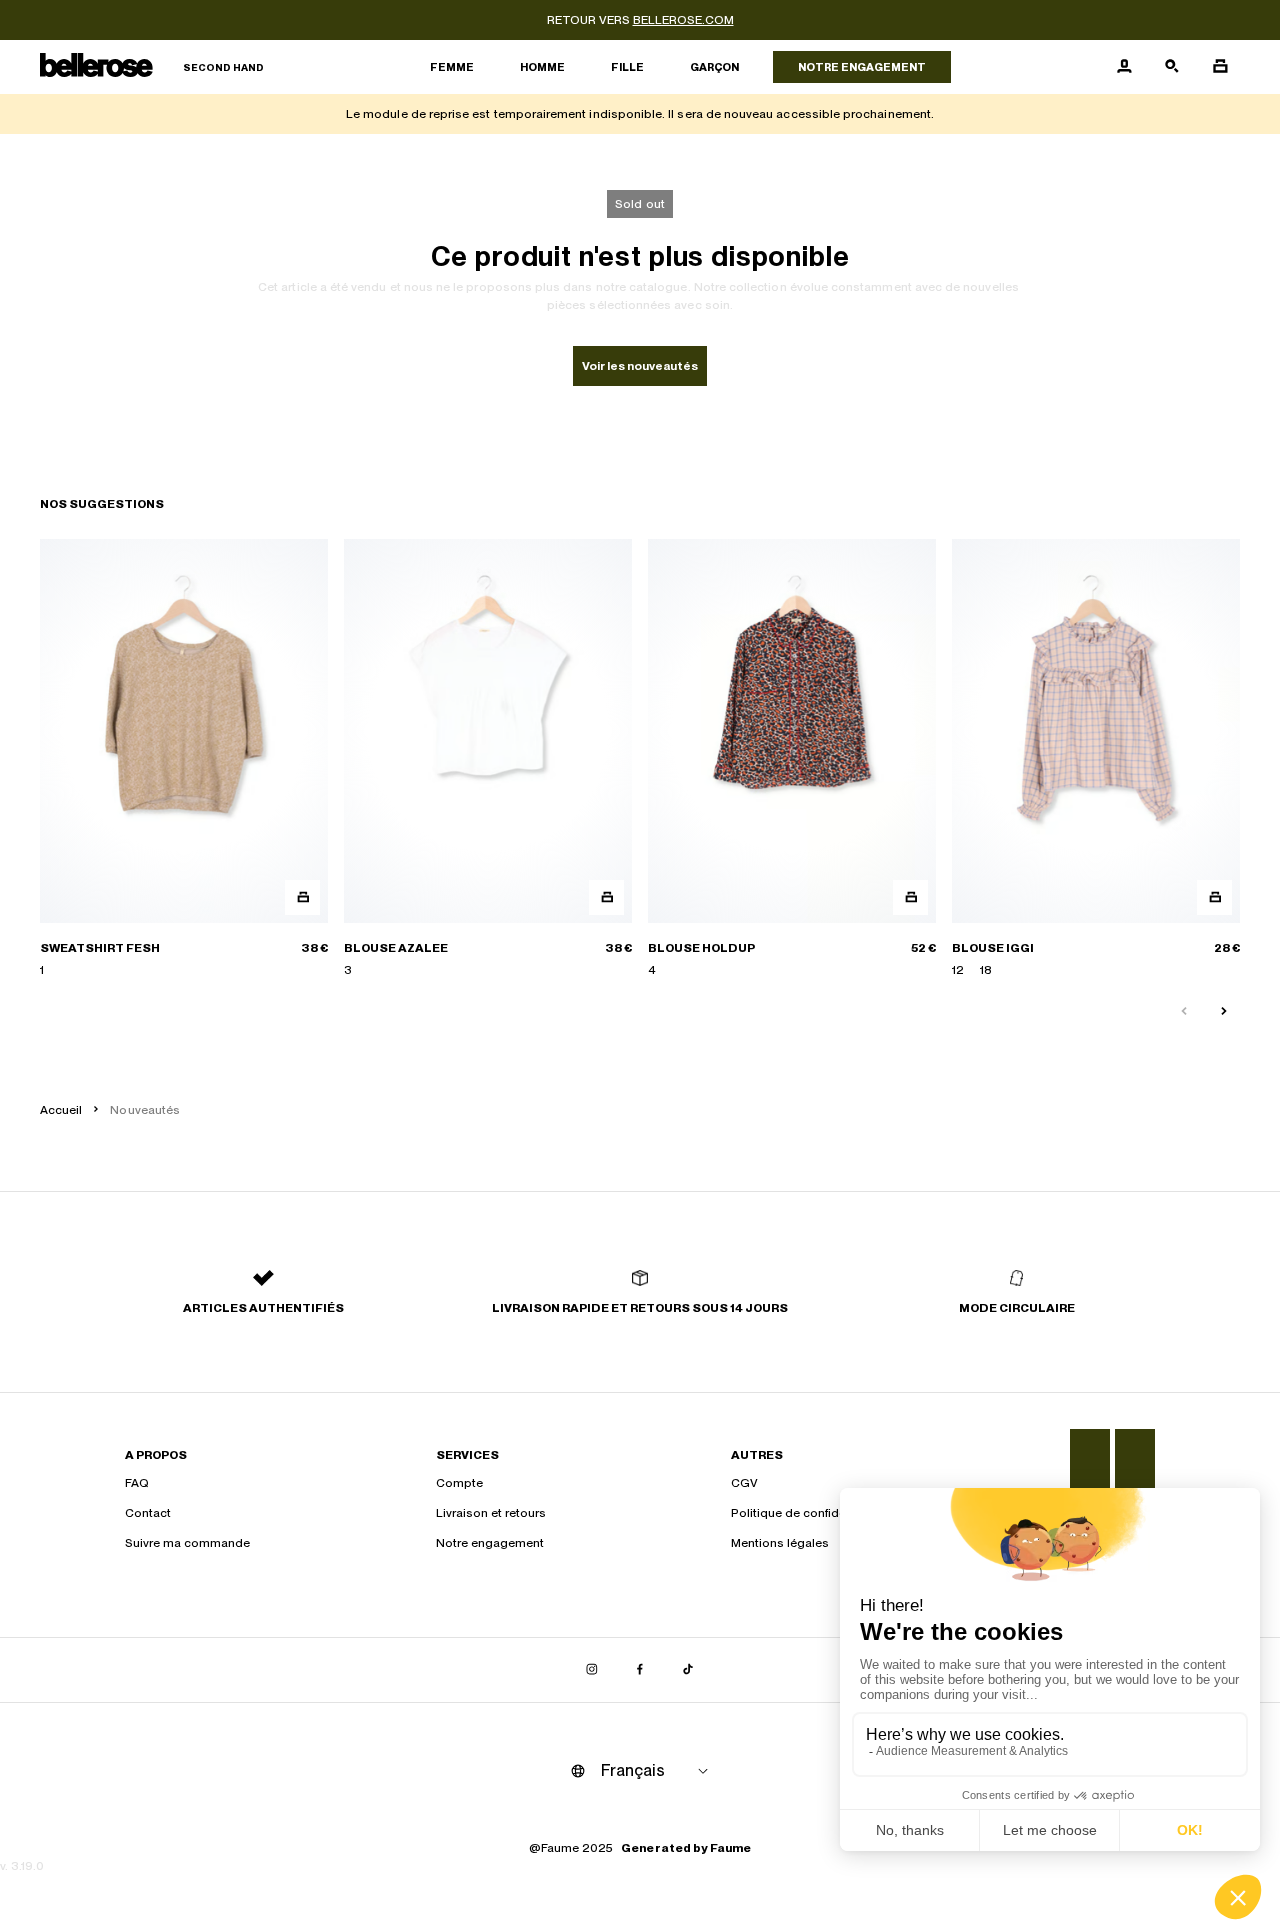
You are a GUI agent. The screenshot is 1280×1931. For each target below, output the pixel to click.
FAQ (137, 1483)
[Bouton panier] (1220, 67)
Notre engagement (862, 67)
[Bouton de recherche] (1172, 67)
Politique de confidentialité (807, 1513)
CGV (744, 1483)
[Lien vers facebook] (640, 1670)
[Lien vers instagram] (592, 1670)
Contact (148, 1513)
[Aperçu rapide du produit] (302, 897)
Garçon (714, 67)
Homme (542, 67)
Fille (627, 67)
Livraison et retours (491, 1513)
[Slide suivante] (1224, 1012)
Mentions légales (780, 1543)
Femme (452, 67)
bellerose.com (683, 20)
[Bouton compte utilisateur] (1124, 67)
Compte (459, 1483)
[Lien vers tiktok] (688, 1670)
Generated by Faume (686, 1848)
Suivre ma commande (187, 1543)
